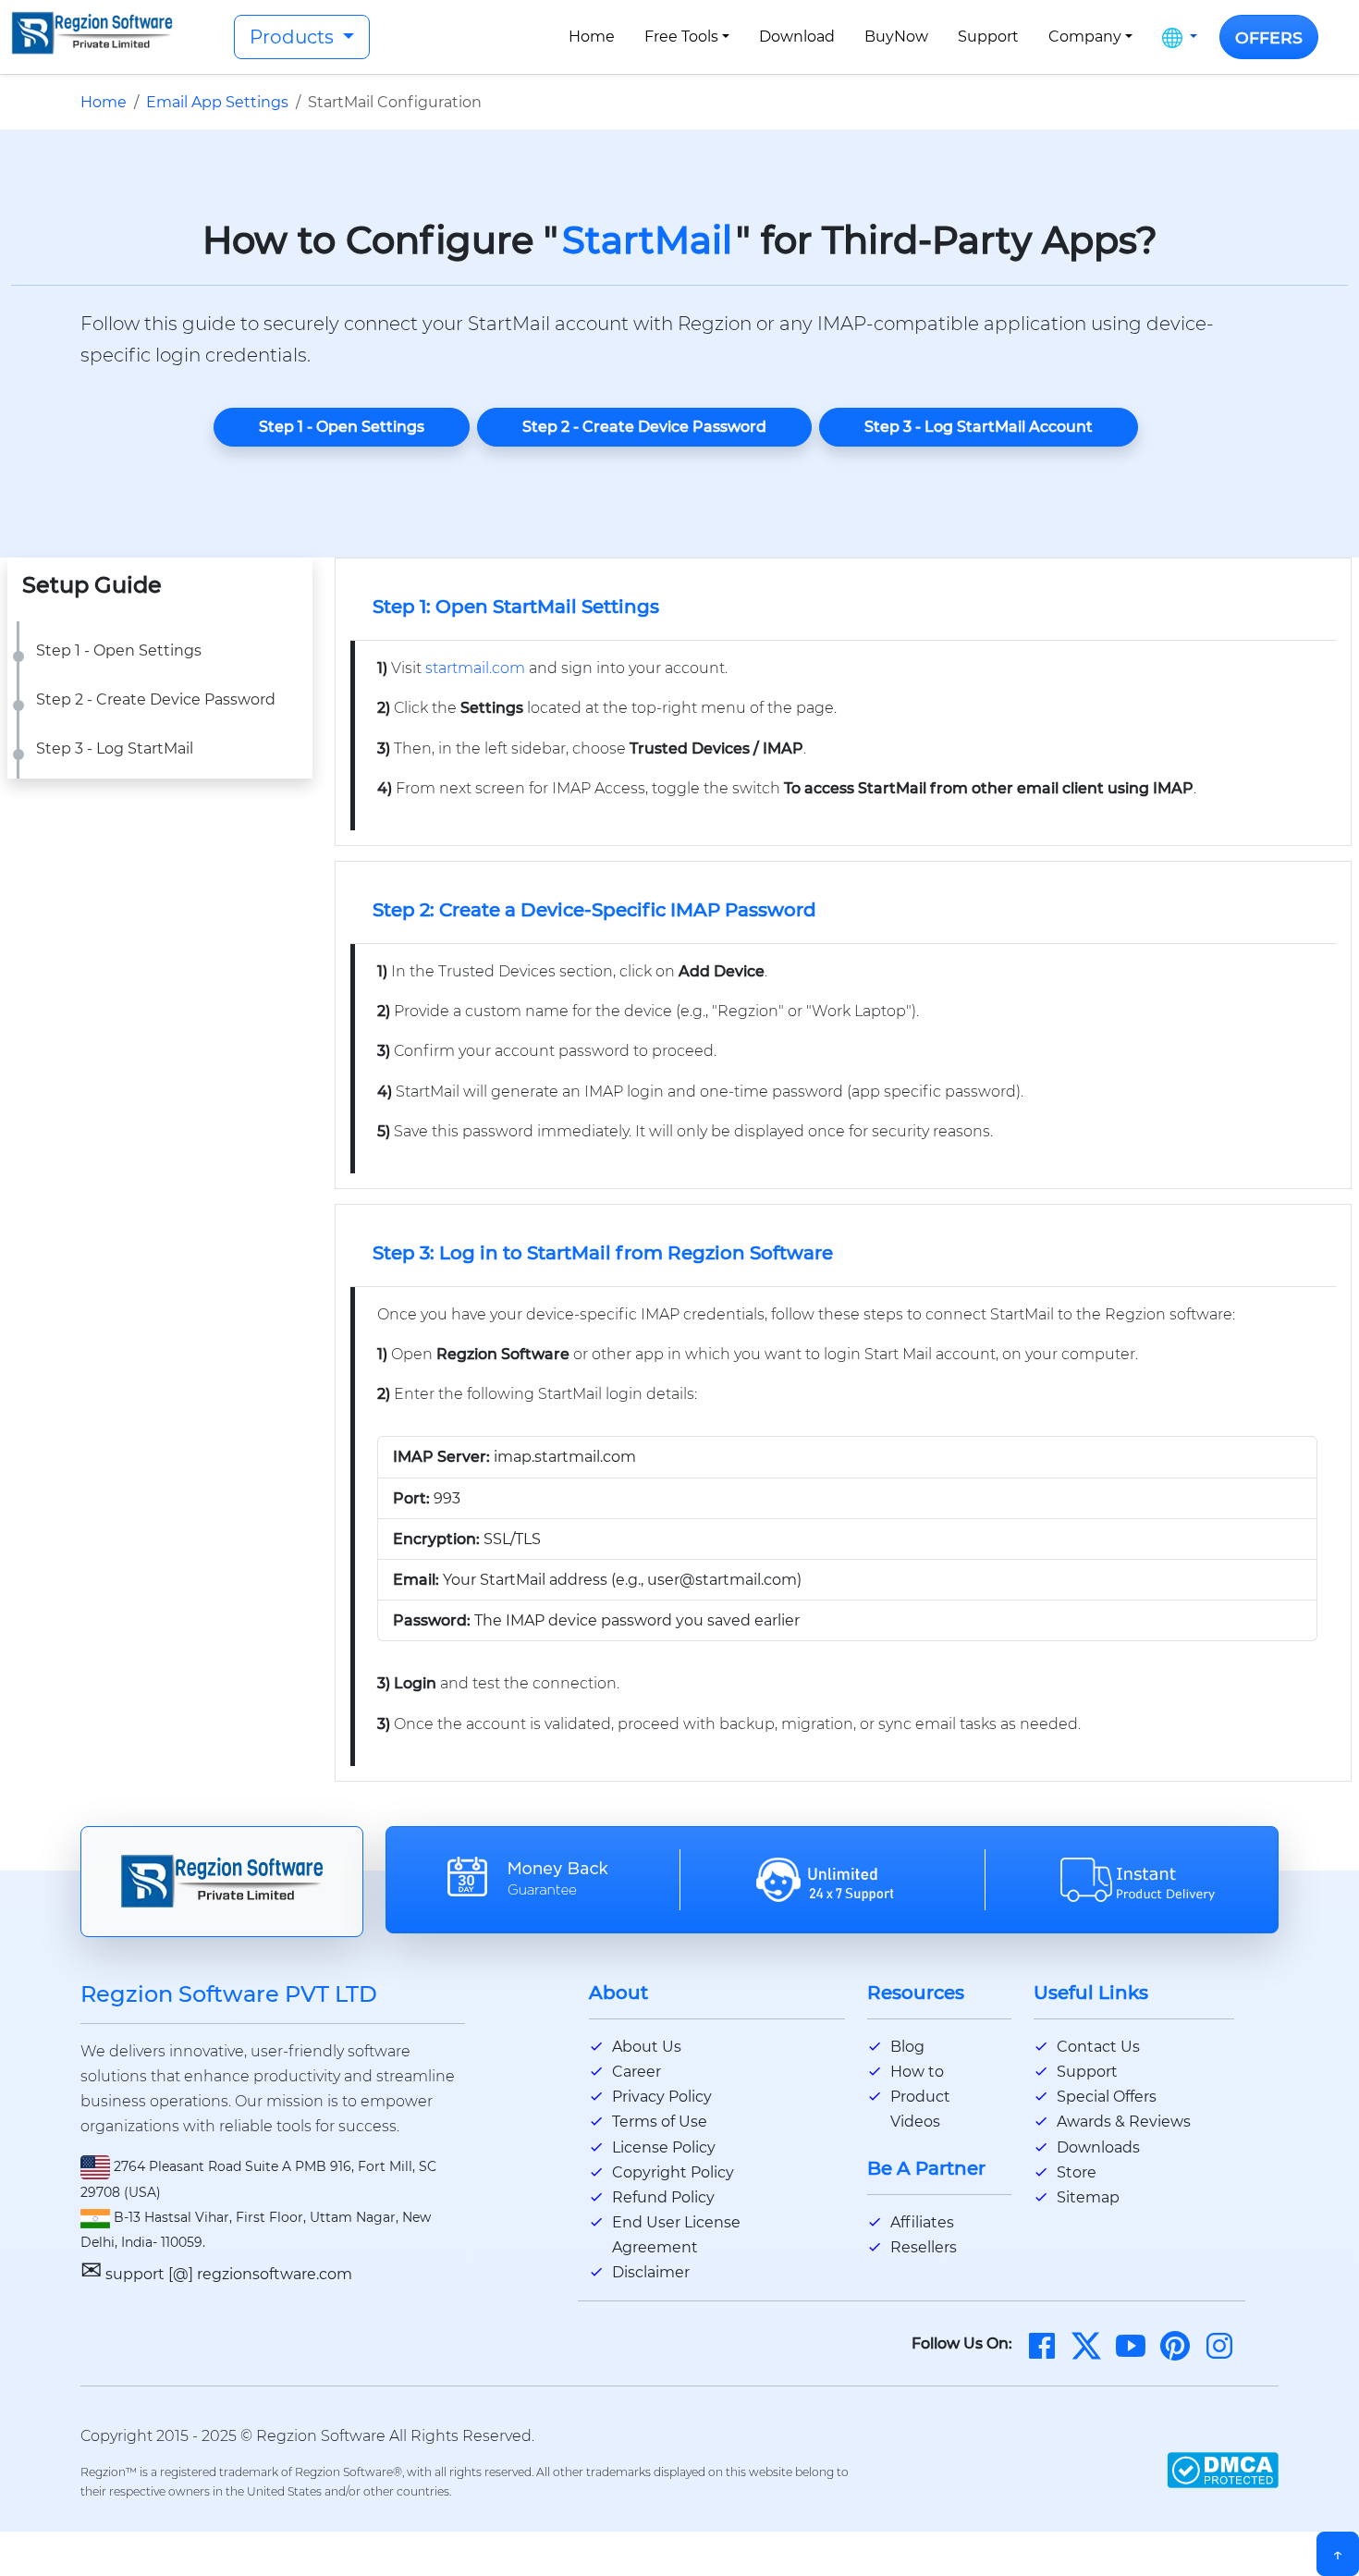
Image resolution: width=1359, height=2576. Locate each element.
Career (637, 2072)
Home (592, 37)
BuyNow (896, 37)
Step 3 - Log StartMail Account (979, 427)
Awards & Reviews (1124, 2122)
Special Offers (1107, 2097)
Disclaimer (651, 2272)
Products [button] (294, 37)
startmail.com (475, 668)
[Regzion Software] (92, 33)
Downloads (1098, 2147)
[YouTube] (1131, 2344)
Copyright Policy (673, 2172)
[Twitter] (1086, 2344)
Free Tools (681, 37)
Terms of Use (660, 2122)
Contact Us (1098, 2047)
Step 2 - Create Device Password (644, 427)
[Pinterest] (1175, 2344)
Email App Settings (217, 102)
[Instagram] (1219, 2344)
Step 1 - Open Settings (342, 427)
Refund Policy (663, 2197)
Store (1077, 2172)
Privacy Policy (662, 2097)
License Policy (664, 2147)
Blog (907, 2047)
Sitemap (1088, 2197)
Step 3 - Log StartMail (115, 748)
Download (797, 37)
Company (1085, 37)
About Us (647, 2047)
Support (988, 37)
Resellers (924, 2247)
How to (917, 2072)
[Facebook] (1042, 2344)
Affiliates (922, 2222)
